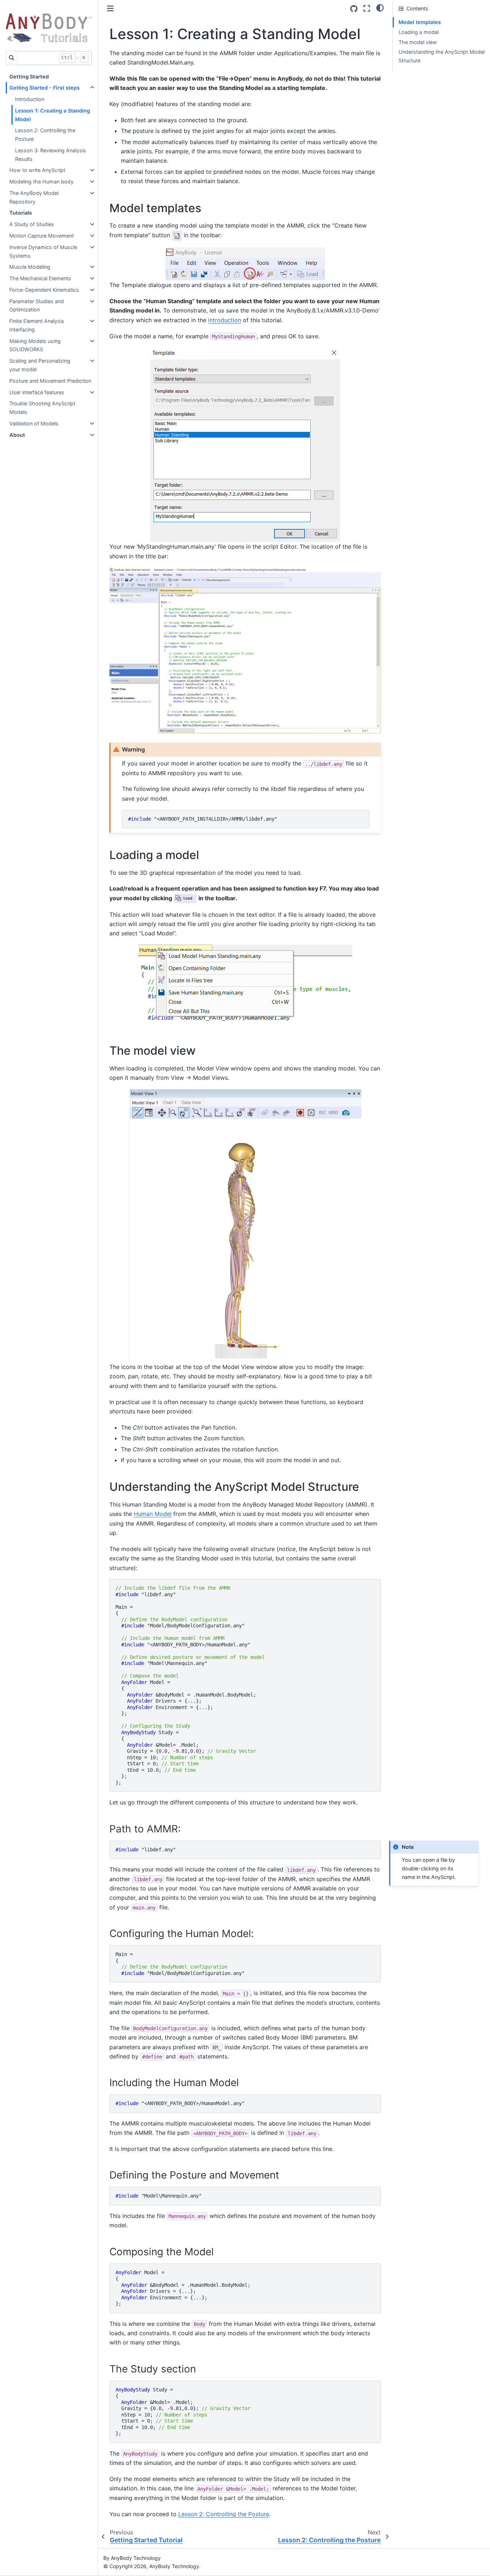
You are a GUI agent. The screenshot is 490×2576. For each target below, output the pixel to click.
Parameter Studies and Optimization (37, 306)
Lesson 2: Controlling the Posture (45, 135)
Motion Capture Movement (42, 236)
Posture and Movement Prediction (50, 381)
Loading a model (419, 32)
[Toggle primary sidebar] (110, 8)
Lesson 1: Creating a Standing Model (53, 115)
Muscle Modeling (30, 267)
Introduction (30, 99)
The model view (418, 42)
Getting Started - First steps (44, 88)
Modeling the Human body (41, 182)
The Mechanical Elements (40, 278)
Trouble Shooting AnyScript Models (42, 408)
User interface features (37, 392)
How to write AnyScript (37, 170)
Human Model (153, 1514)
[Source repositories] (354, 9)
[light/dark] (380, 8)
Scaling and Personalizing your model (40, 365)
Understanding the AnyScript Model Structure (442, 56)
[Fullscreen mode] (367, 8)
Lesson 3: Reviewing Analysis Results (51, 155)
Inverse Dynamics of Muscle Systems (43, 251)
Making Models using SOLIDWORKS (35, 345)
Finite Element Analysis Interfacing (37, 325)
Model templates (420, 22)
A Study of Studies (32, 224)
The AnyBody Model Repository (34, 197)
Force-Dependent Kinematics (44, 290)
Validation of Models (34, 423)
